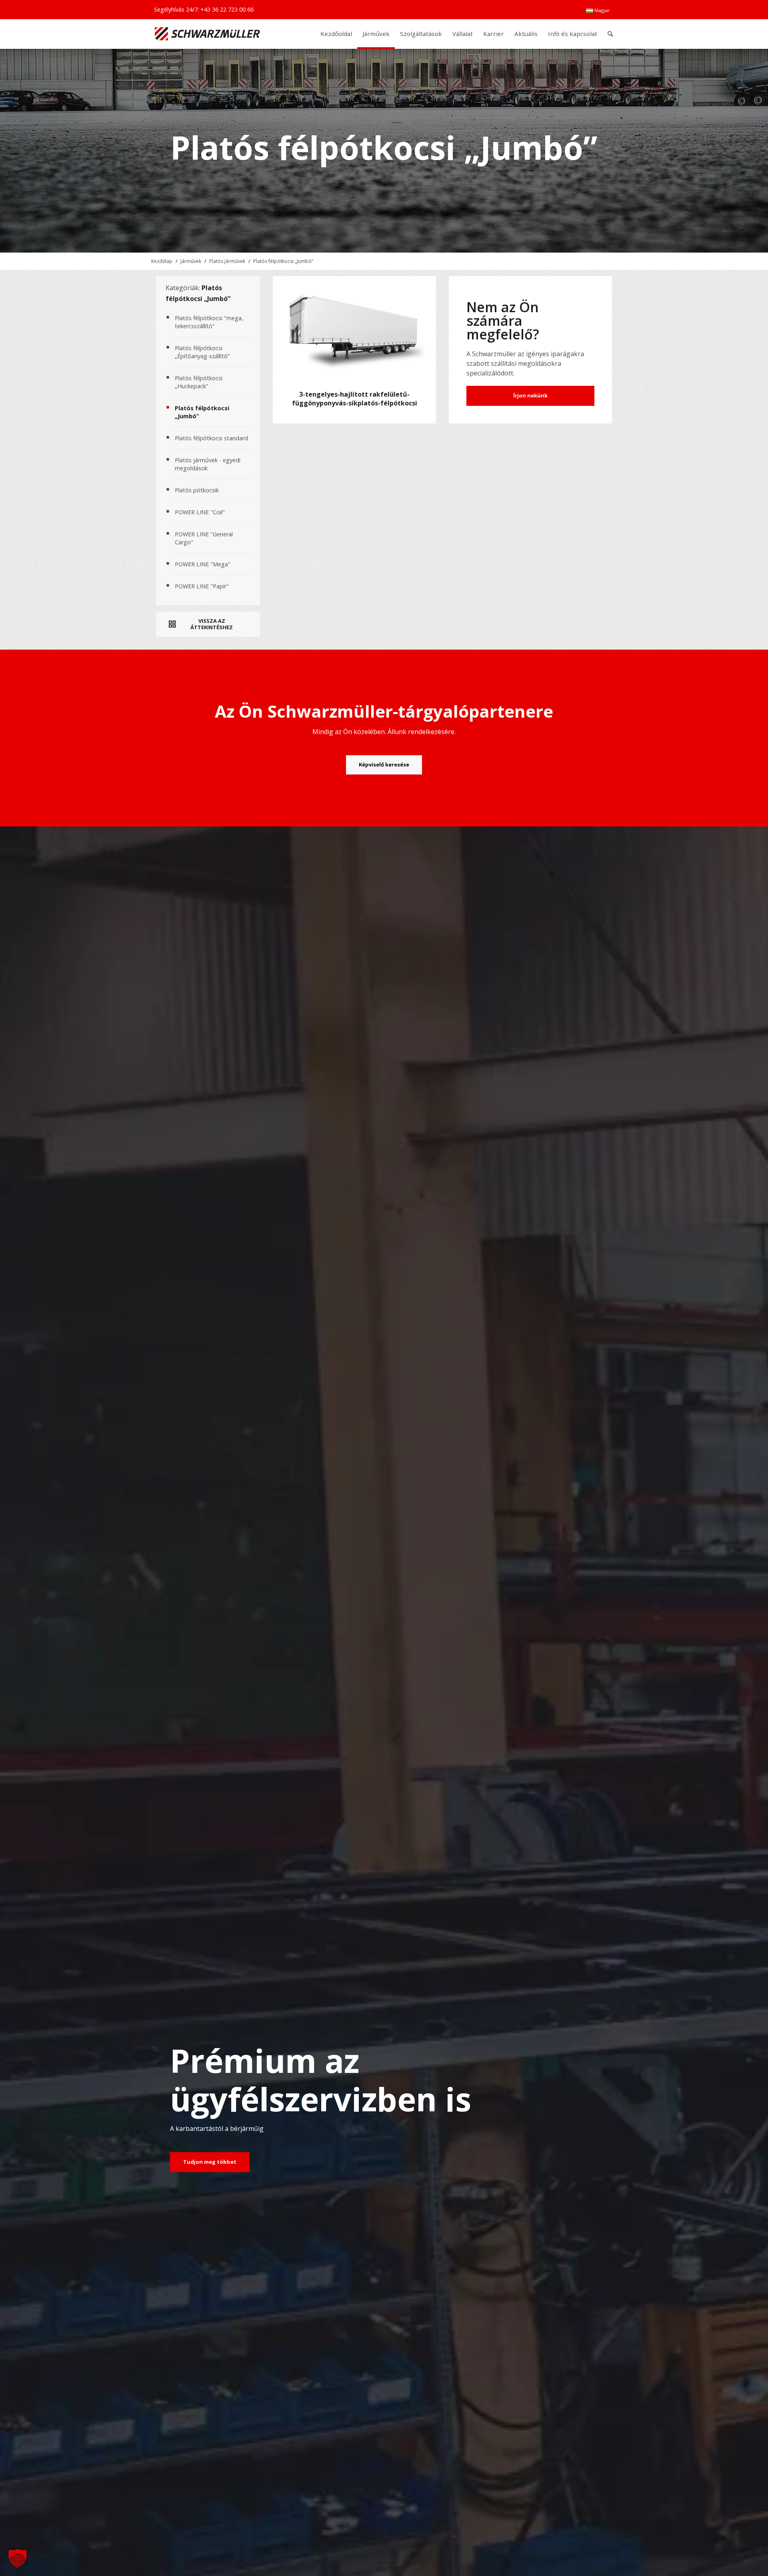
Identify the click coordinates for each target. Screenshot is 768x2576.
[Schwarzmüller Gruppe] (207, 34)
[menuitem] (598, 10)
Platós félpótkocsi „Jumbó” (283, 261)
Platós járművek (227, 261)
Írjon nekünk (530, 395)
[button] (18, 2558)
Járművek (191, 261)
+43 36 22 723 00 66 (227, 9)
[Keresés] (610, 34)
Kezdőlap (162, 261)
